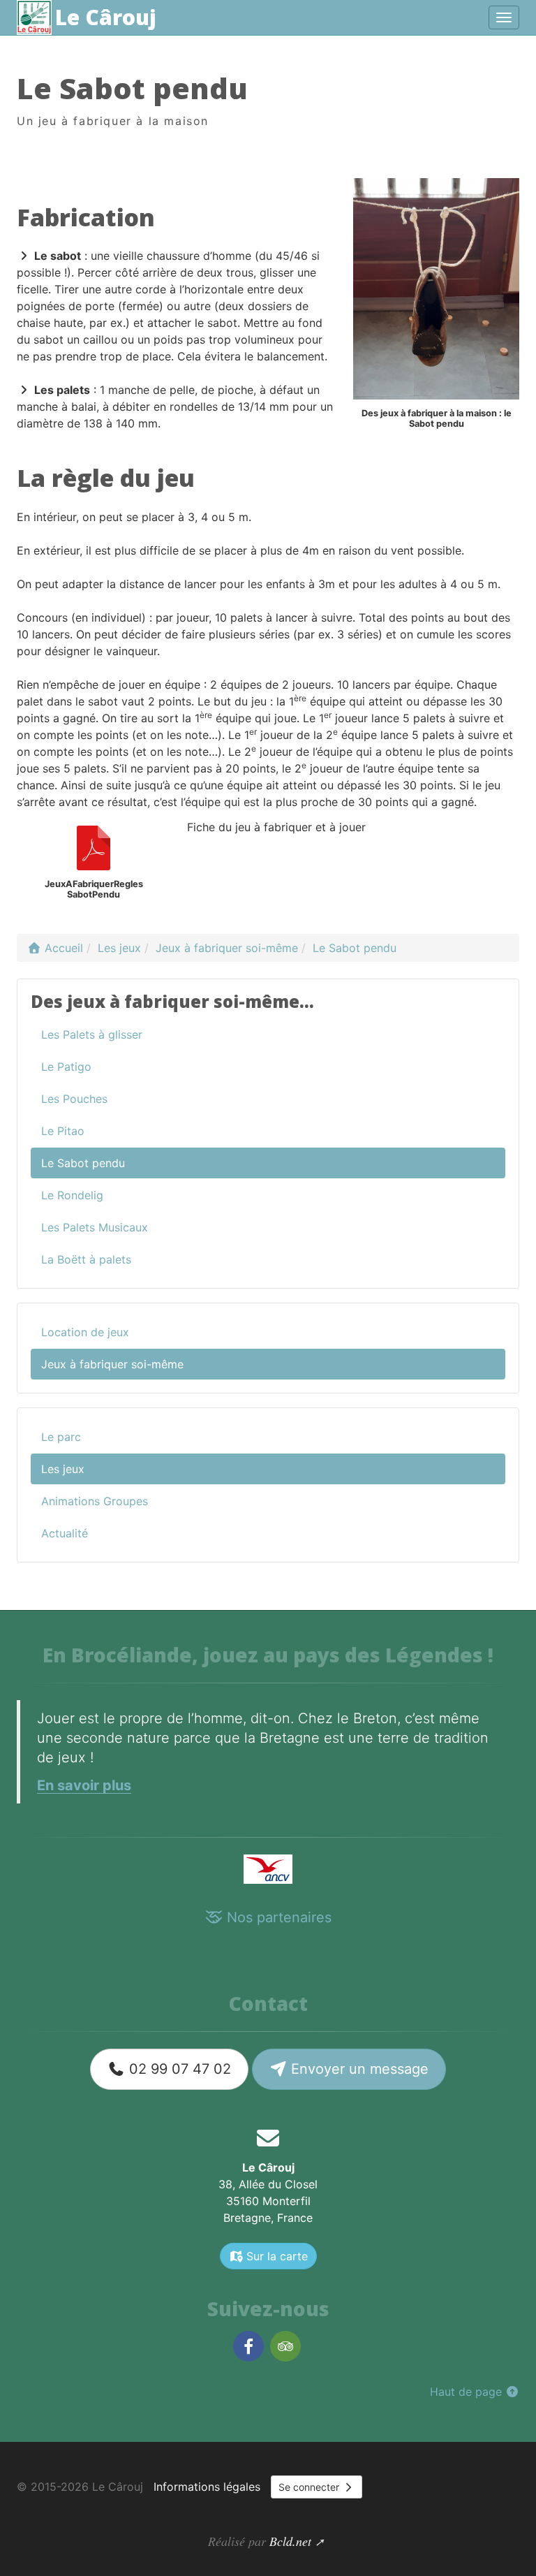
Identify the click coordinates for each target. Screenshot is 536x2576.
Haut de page (468, 2392)
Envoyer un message (358, 2069)
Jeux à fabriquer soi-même (112, 1364)
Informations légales (207, 2487)
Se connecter (310, 2487)
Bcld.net (290, 2541)
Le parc (61, 1437)
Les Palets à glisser (92, 1034)
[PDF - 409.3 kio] (94, 848)
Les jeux (63, 1469)
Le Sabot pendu (83, 1163)
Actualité (65, 1533)
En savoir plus (84, 1785)
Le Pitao (63, 1131)
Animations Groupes (95, 1501)
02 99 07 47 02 (178, 2069)
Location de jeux (85, 1332)
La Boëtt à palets (86, 1259)
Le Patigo (66, 1067)
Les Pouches (74, 1099)
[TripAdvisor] (285, 2347)
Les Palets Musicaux (95, 1227)
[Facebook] (248, 2347)
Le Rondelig (72, 1195)
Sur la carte (275, 2256)
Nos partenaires (277, 1917)
